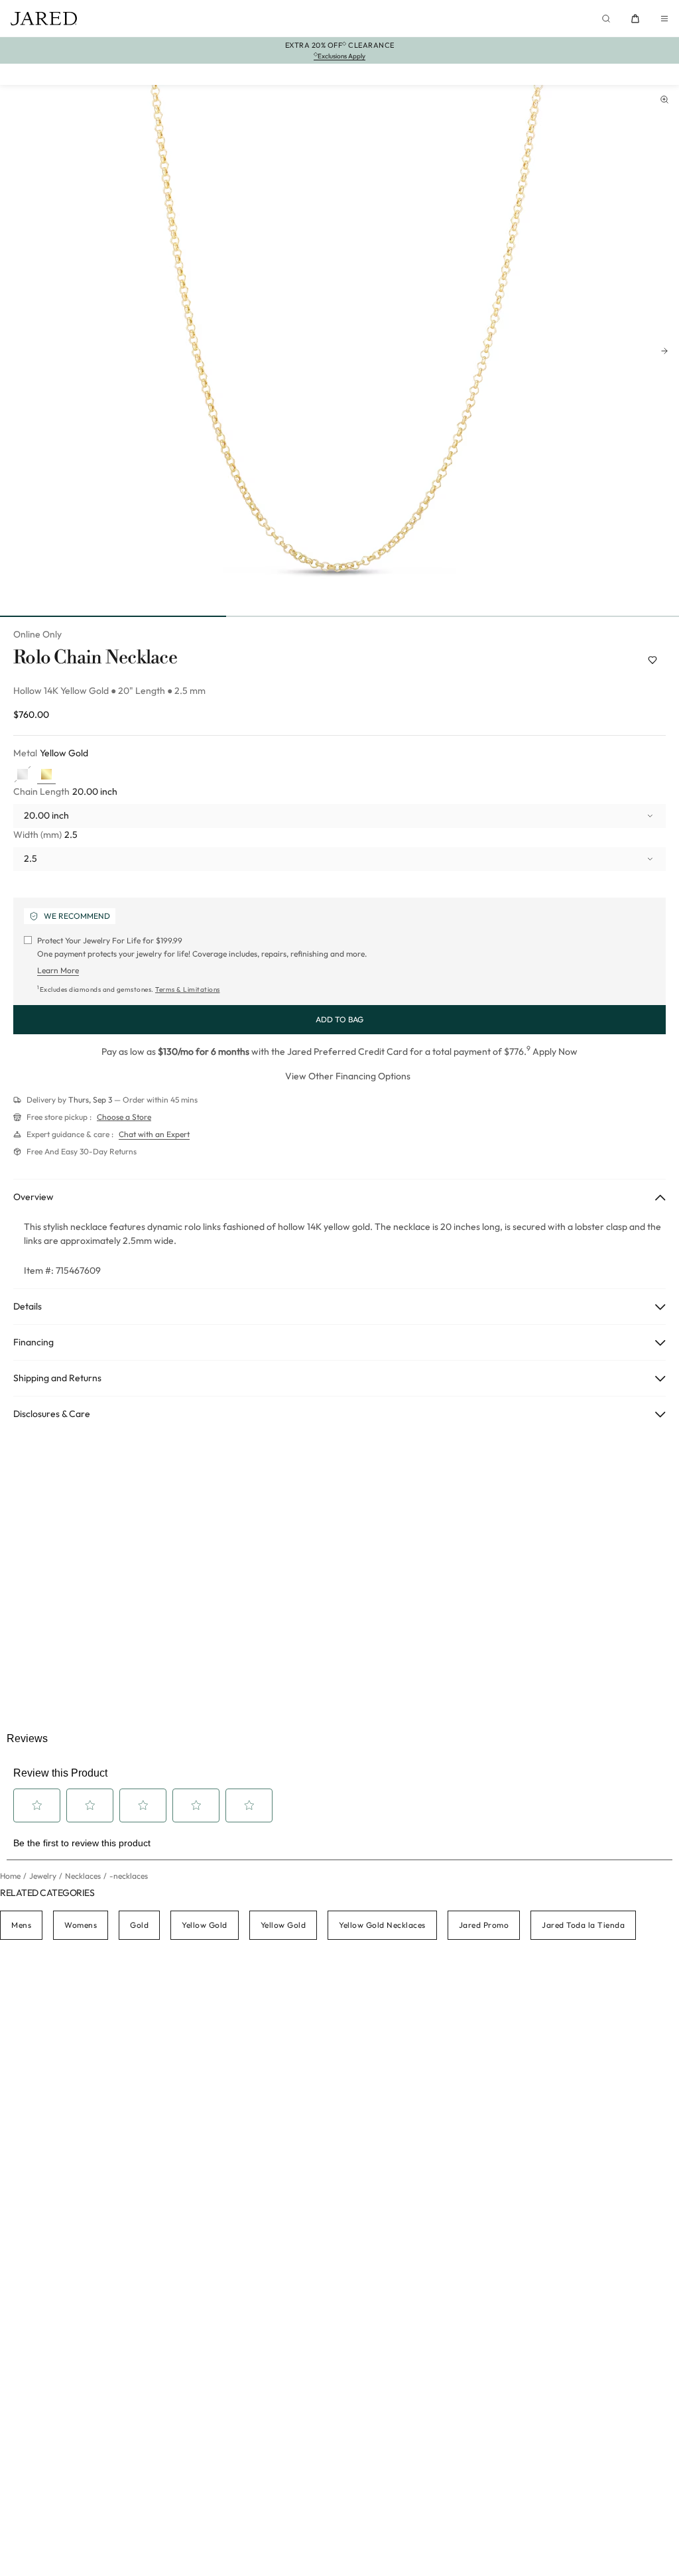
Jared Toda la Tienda (583, 1925)
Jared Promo (484, 1925)
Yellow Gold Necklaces (382, 1925)
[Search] (606, 19)
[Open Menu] (664, 19)
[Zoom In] (664, 100)
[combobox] (339, 816)
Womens (81, 1925)
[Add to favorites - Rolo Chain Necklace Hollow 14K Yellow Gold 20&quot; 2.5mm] (652, 660)
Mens (21, 1925)
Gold (139, 1925)
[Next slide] (664, 351)
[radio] (23, 775)
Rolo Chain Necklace (95, 658)
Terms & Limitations (188, 989)
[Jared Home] (44, 19)
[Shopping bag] (635, 19)
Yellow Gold (205, 1925)
